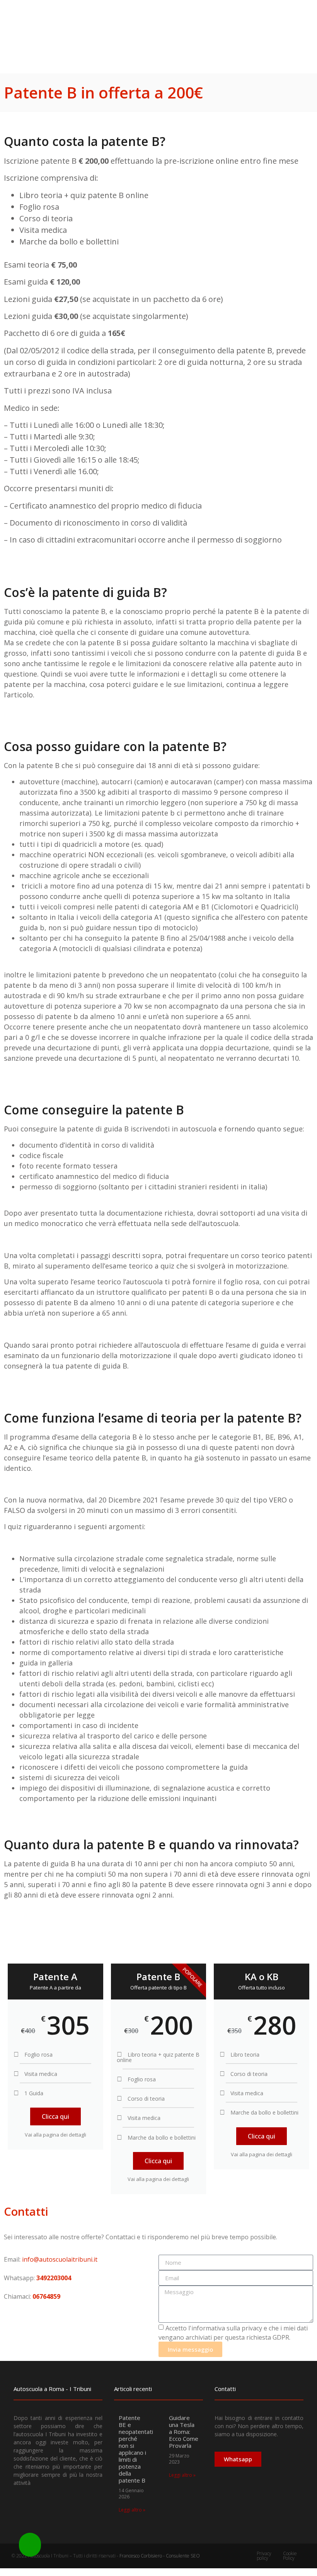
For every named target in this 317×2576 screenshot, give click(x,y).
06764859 (46, 2296)
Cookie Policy (290, 2556)
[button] (290, 27)
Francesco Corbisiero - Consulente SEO (160, 2556)
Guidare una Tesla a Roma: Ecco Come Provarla (184, 2432)
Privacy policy (264, 2556)
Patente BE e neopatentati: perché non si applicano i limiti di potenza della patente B (136, 2449)
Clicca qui (55, 2116)
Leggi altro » (132, 2510)
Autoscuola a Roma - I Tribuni (52, 2389)
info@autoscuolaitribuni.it (60, 2259)
